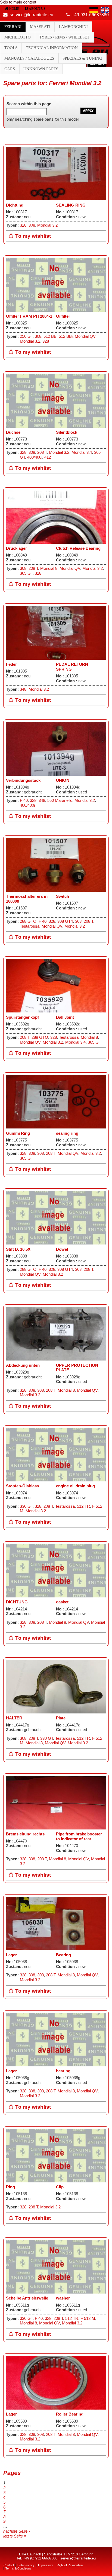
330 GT (26, 1506)
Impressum (46, 2565)
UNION (63, 780)
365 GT (26, 573)
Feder (11, 664)
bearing (63, 2071)
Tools (11, 48)
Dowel (62, 1249)
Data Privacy (26, 2565)
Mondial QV (85, 336)
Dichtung (15, 205)
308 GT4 (65, 921)
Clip (60, 2187)
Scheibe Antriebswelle (27, 2298)
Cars (10, 69)
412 (48, 457)
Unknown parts (41, 69)
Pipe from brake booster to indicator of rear (79, 1837)
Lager (11, 1955)
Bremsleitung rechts (25, 1834)
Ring (10, 2187)
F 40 (24, 800)
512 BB (50, 336)
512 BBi (66, 336)
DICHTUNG (17, 1602)
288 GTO (28, 921)
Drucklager (16, 548)
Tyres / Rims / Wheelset (64, 37)
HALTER (14, 1718)
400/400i (35, 457)
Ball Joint (65, 1017)
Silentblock (67, 432)
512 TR (83, 1506)
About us (37, 9)
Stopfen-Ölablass (22, 1486)
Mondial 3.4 (82, 452)
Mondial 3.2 (47, 225)
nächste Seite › (17, 2531)
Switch (63, 896)
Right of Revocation (70, 2565)
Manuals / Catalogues (29, 58)
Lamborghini (73, 27)
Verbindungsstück (23, 780)
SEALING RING (71, 205)
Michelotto (18, 37)
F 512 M (88, 2318)
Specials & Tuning (82, 58)
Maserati (40, 27)
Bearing (63, 1955)
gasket (62, 1602)
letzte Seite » (15, 2536)
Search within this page (29, 104)
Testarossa (30, 926)
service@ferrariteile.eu (32, 15)
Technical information (52, 48)
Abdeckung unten (23, 1365)
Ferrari (13, 27)
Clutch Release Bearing (78, 548)
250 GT (26, 336)
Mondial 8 (49, 568)
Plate (61, 1718)
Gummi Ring (18, 1133)
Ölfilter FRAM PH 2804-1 (29, 316)
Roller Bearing (70, 2414)
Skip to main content (18, 2)
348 (23, 689)
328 (23, 225)
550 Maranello (60, 800)
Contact (9, 2565)
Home (14, 9)
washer (63, 2298)
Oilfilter (63, 316)
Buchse (13, 432)
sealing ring (67, 1133)
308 (32, 225)
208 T (42, 452)
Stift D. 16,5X (18, 1249)
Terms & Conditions (18, 2568)
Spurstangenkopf (22, 1017)
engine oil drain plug (75, 1486)
